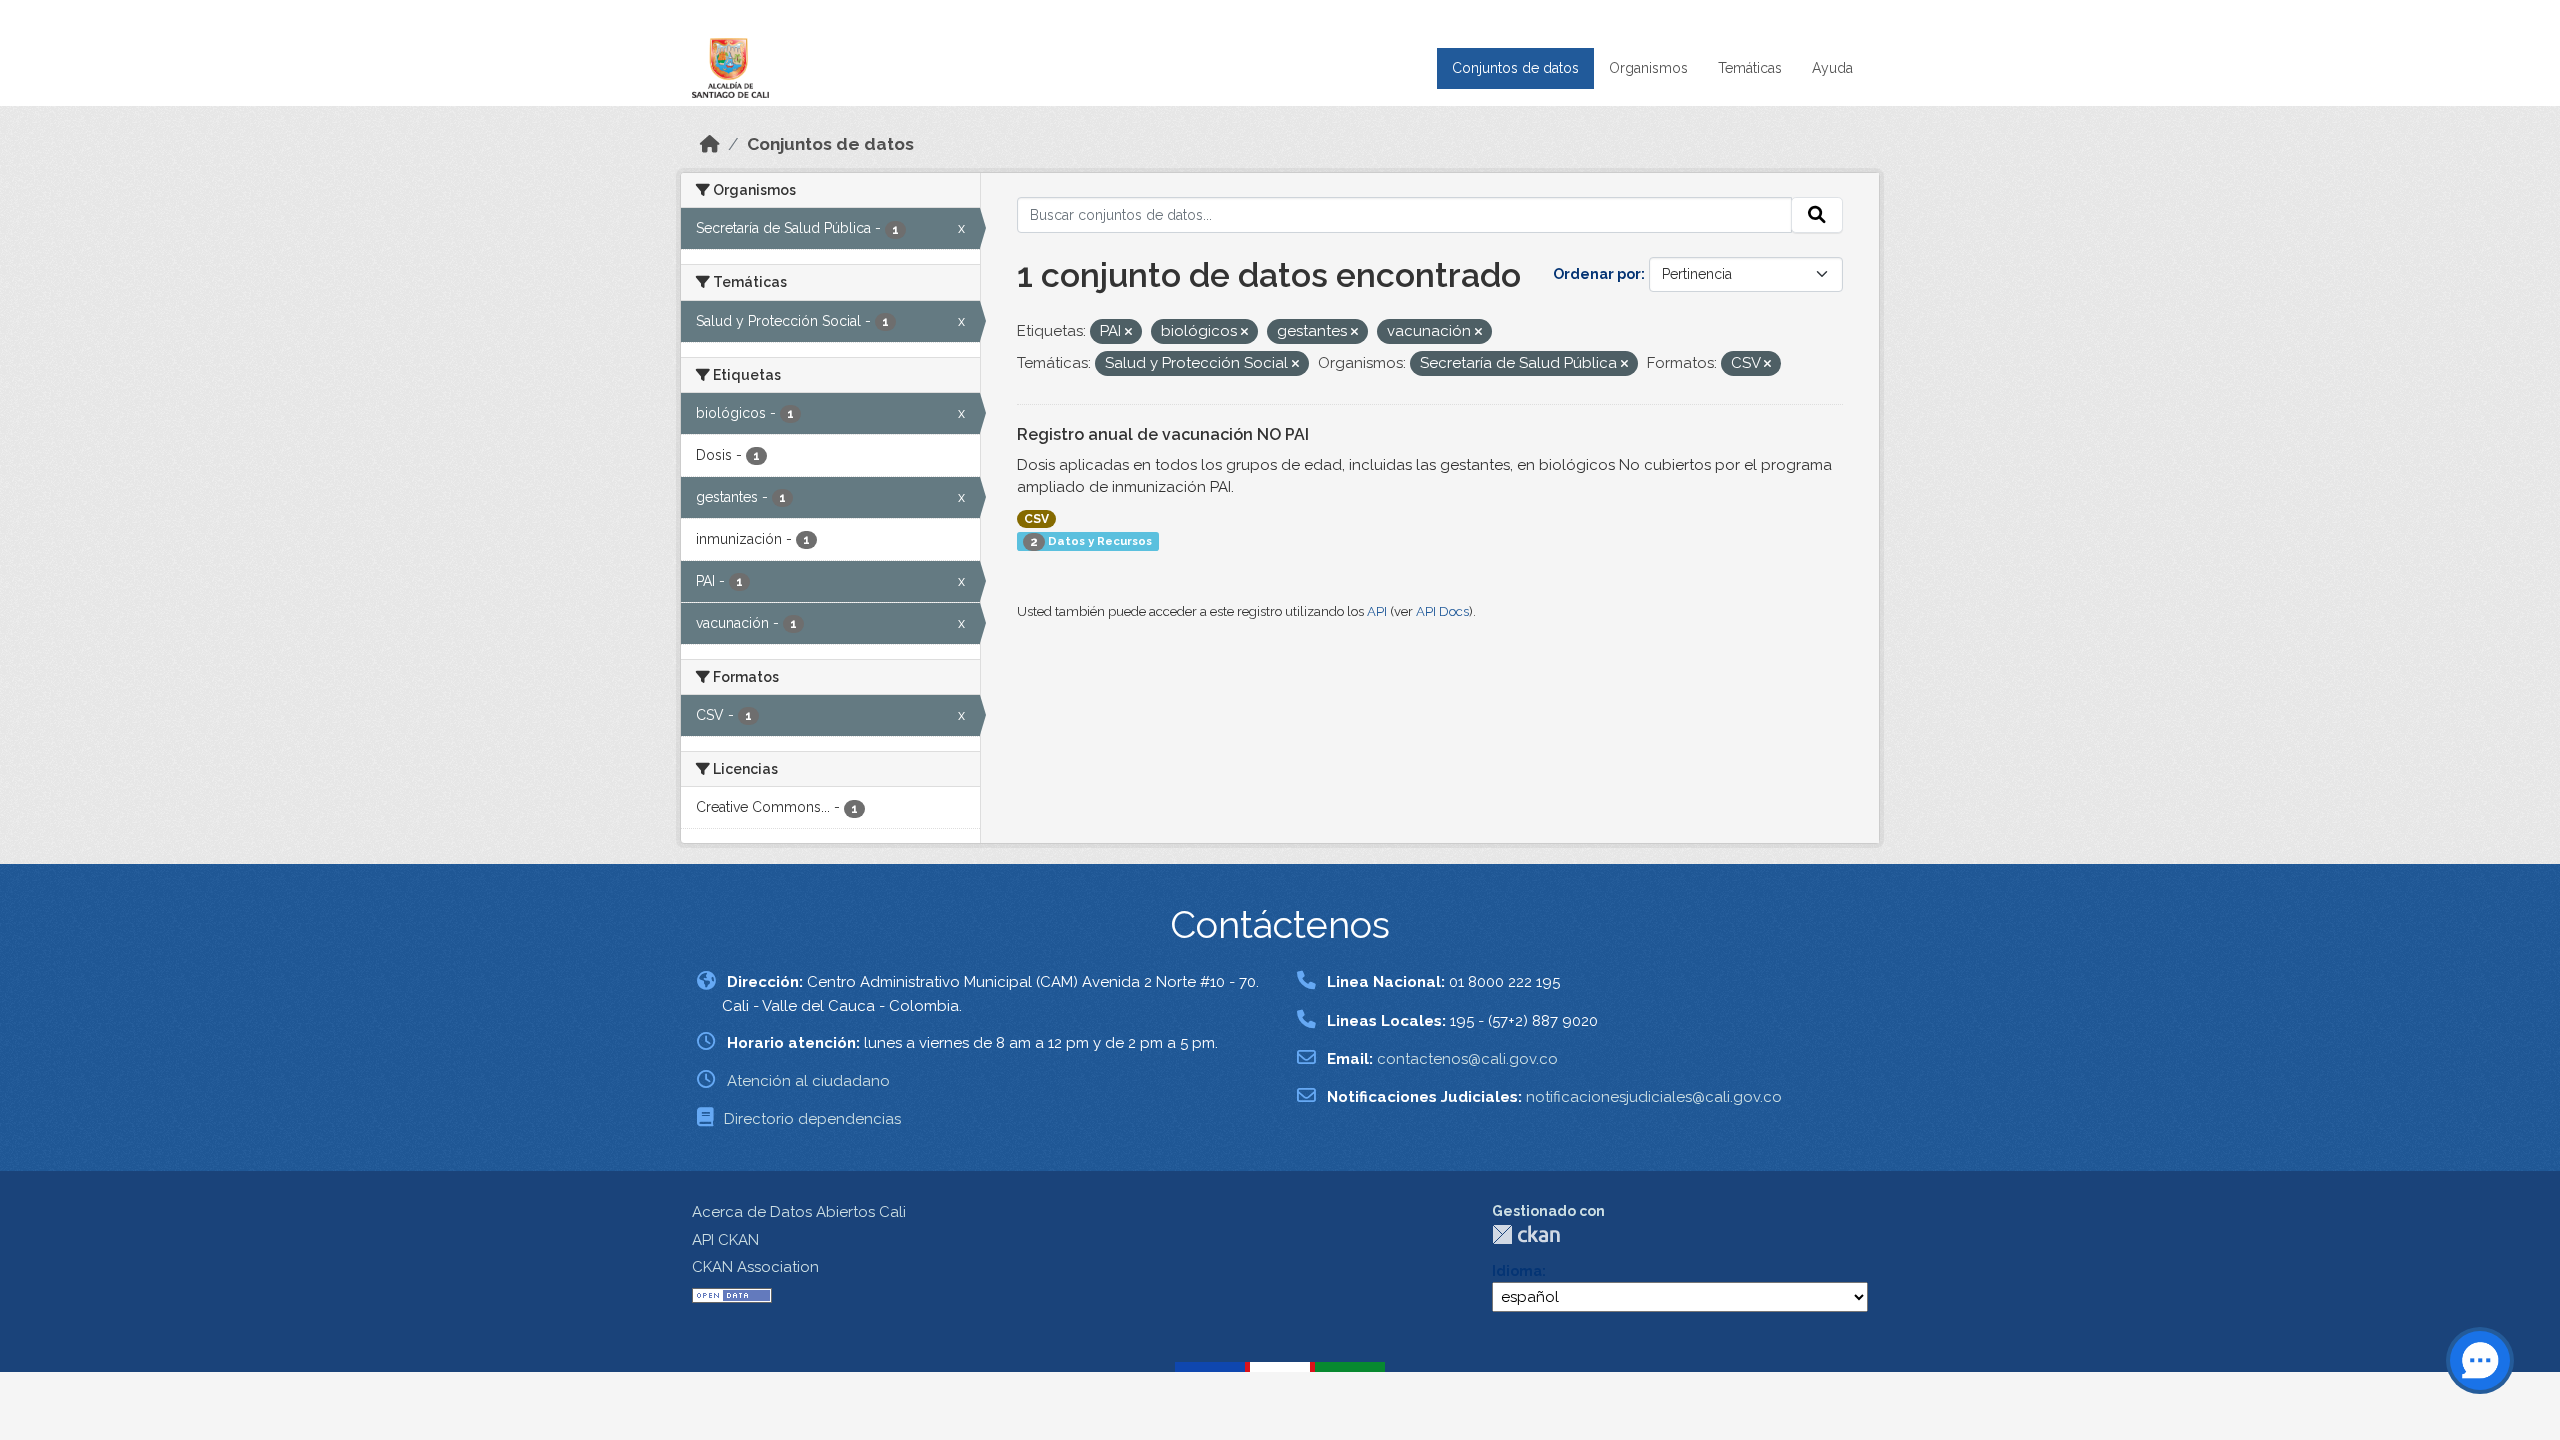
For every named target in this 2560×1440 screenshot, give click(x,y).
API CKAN (725, 1240)
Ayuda (1832, 68)
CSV (1036, 519)
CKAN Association (755, 1267)
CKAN (1526, 1234)
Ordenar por (1597, 274)
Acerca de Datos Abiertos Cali (799, 1212)
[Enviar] (1817, 215)
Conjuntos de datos (1515, 68)
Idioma (1517, 1271)
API (1377, 611)
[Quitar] (1128, 332)
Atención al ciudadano (808, 1081)
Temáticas (1750, 68)
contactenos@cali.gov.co (1467, 1059)
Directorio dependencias (812, 1119)
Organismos (1648, 68)
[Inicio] (710, 144)
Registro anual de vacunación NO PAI (1163, 434)
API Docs (1442, 611)
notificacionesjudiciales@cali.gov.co (1654, 1097)
